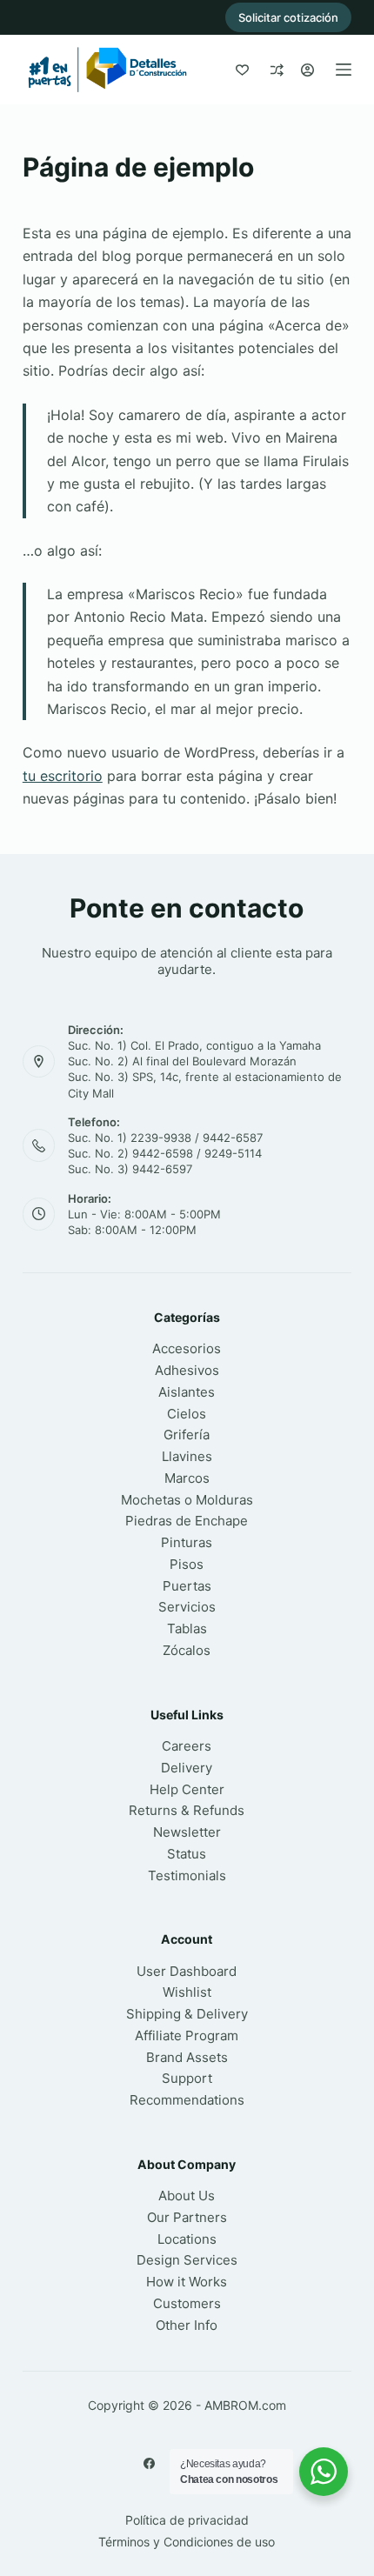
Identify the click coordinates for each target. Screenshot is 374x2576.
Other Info (187, 2325)
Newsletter (187, 1832)
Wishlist (187, 1992)
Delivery (187, 1768)
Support (187, 2078)
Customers (187, 2303)
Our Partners (187, 2217)
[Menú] (344, 70)
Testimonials (187, 1875)
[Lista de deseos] (242, 70)
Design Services (187, 2260)
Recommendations (187, 2100)
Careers (187, 1746)
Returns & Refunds (187, 1810)
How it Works (187, 2282)
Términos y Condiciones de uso (187, 2542)
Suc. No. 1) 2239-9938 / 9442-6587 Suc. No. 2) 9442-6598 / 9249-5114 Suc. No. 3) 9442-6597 (165, 1153)
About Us (187, 2196)
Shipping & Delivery (187, 2014)
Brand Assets (187, 2057)
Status (187, 1854)
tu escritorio (63, 776)
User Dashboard (187, 1971)
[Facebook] (149, 2463)
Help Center (187, 1789)
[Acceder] (307, 70)
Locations (187, 2239)
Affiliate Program (187, 2035)
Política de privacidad (187, 2520)
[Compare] (277, 70)
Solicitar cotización (288, 17)
